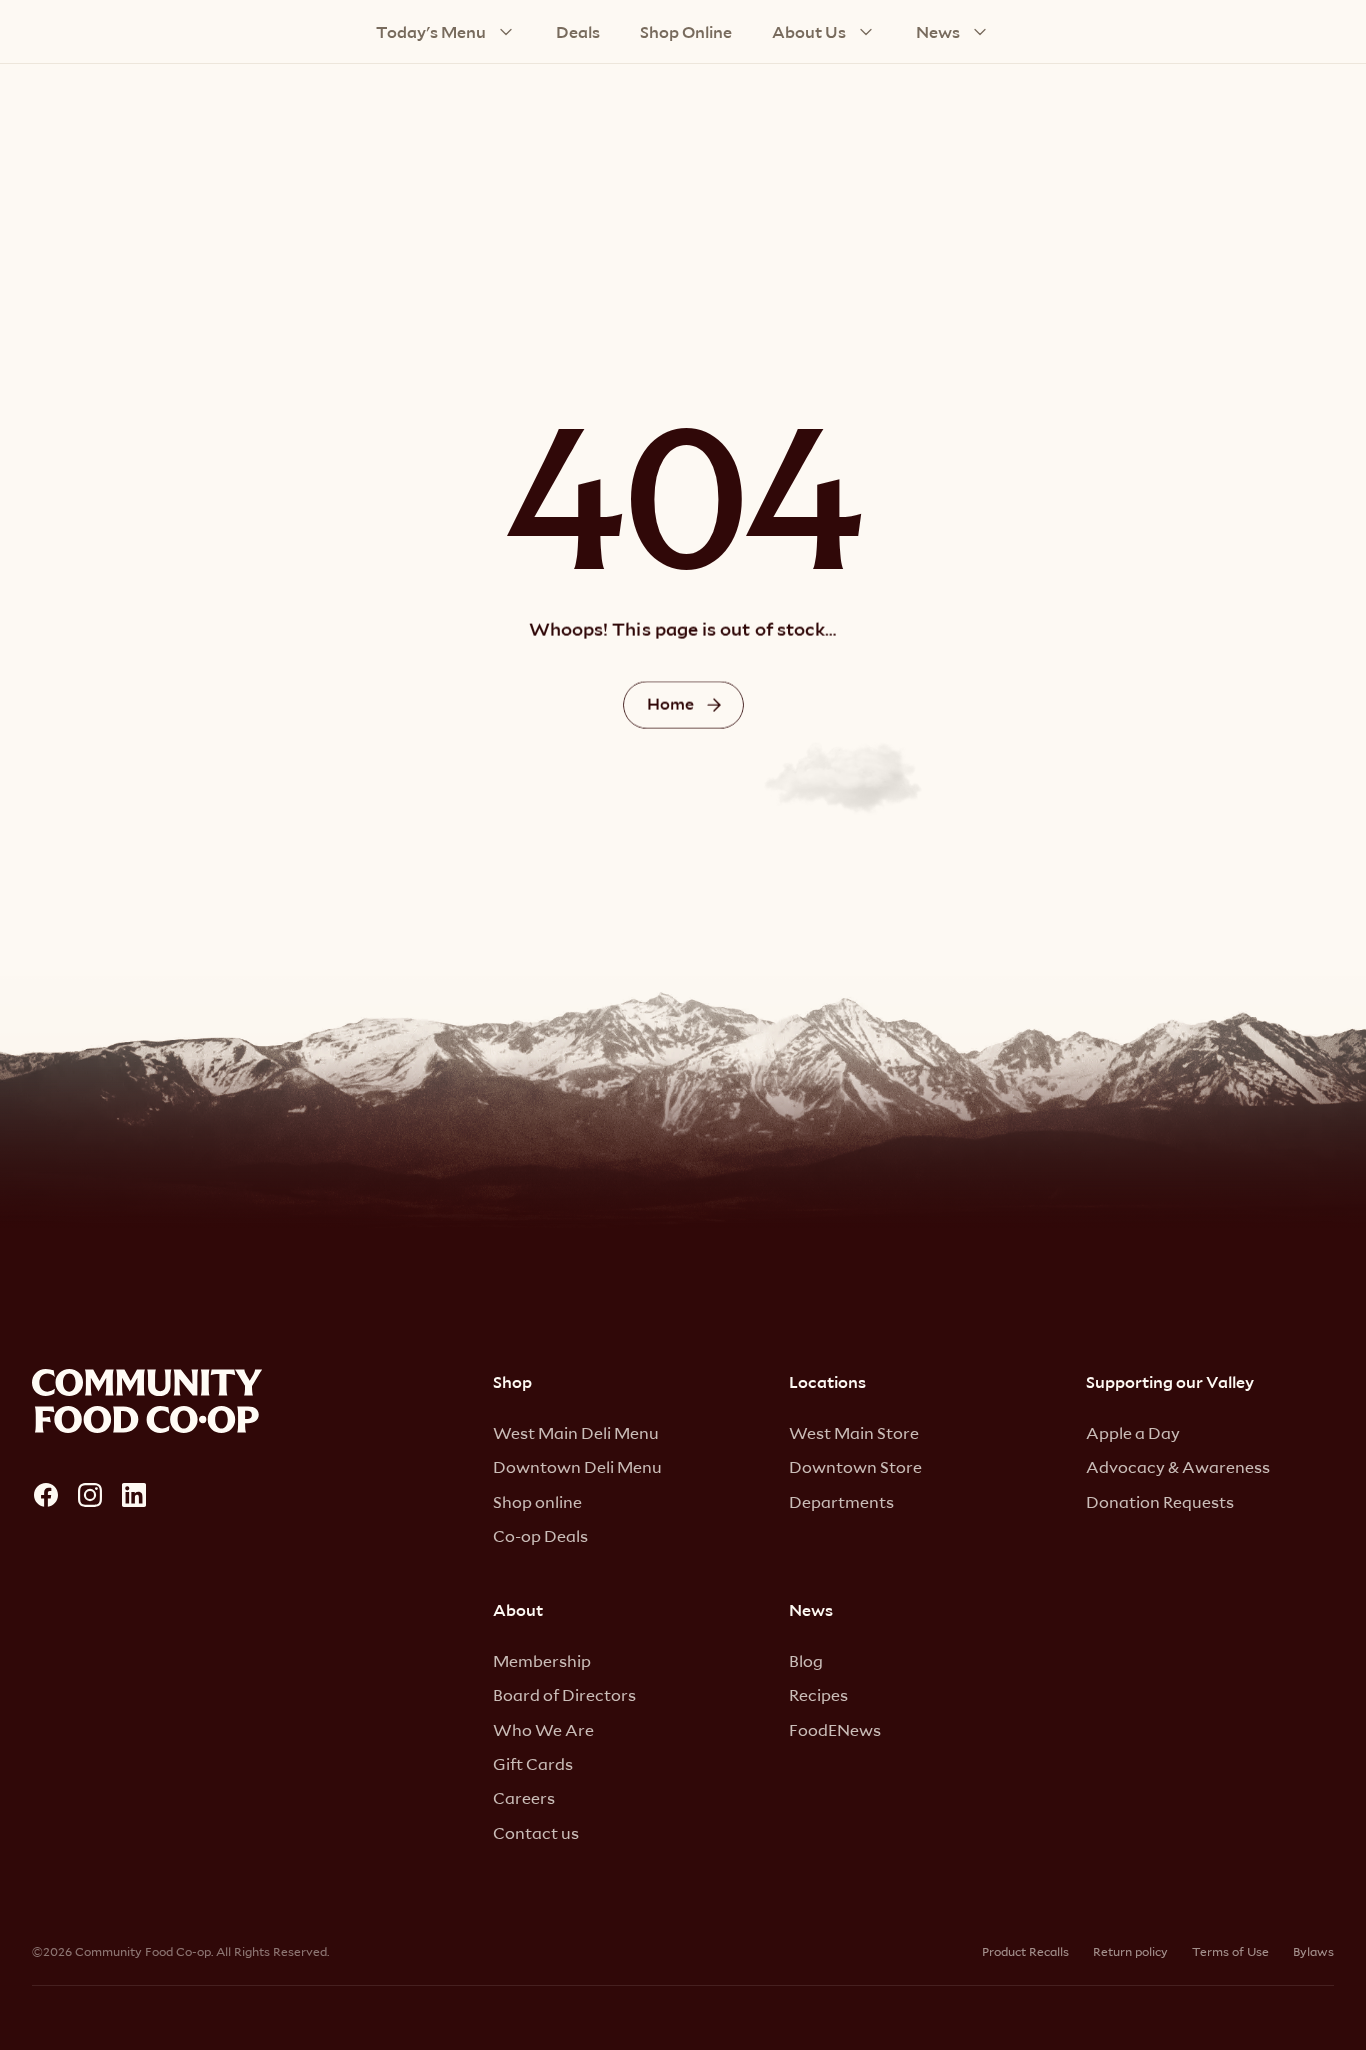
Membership (542, 1660)
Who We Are (543, 1729)
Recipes (818, 1694)
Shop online (537, 1501)
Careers (524, 1797)
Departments (841, 1501)
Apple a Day (1133, 1432)
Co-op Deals (540, 1535)
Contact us (536, 1832)
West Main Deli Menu (576, 1432)
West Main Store (854, 1432)
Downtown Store (855, 1466)
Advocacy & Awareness (1178, 1466)
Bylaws (1313, 1951)
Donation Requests (1160, 1501)
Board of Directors (564, 1694)
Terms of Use (1230, 1951)
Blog (806, 1660)
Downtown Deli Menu (577, 1466)
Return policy (1130, 1951)
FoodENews (835, 1729)
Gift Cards (533, 1763)
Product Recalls (1025, 1951)
